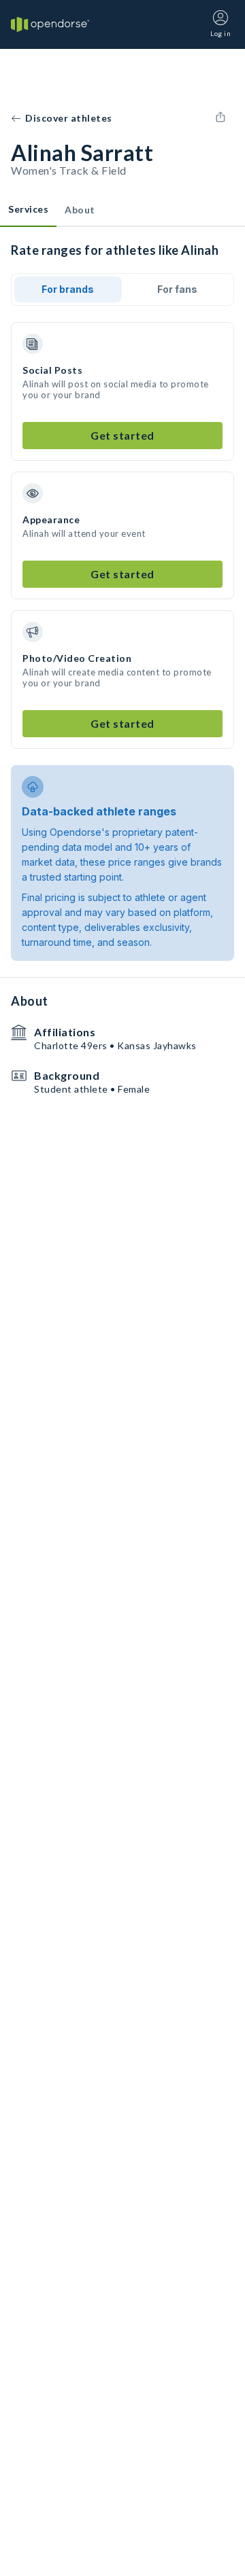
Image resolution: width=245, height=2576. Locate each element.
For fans (177, 289)
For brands (68, 289)
